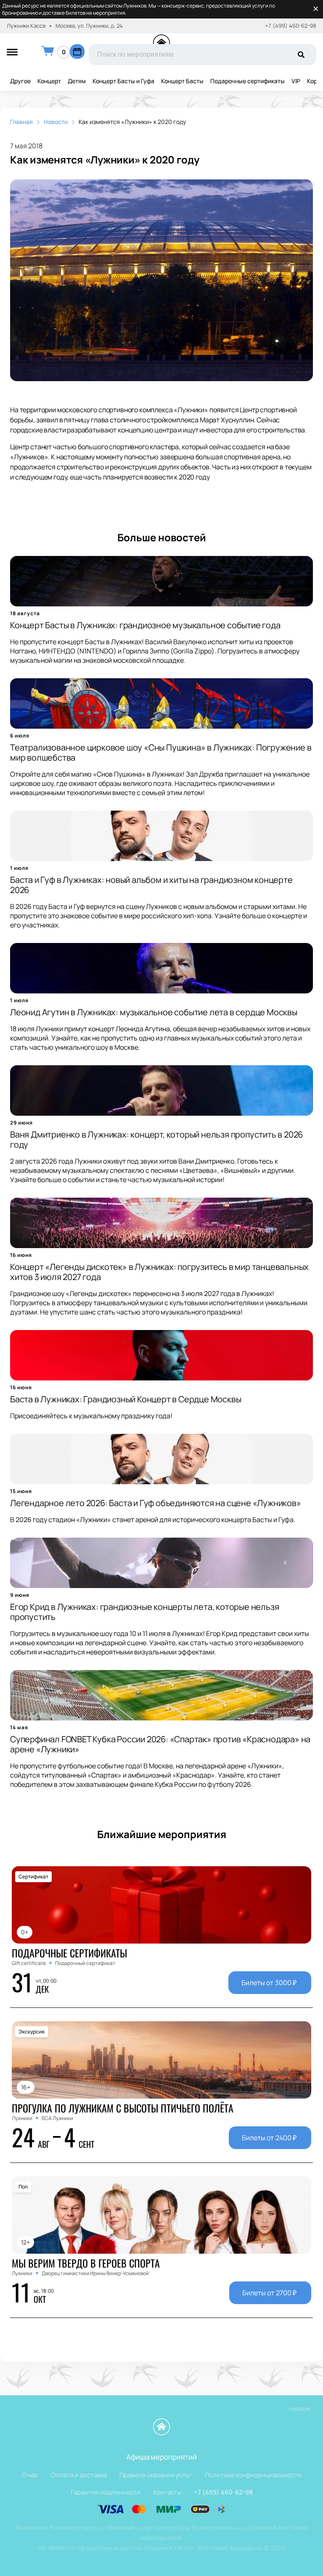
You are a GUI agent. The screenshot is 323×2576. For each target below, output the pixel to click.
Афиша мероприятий (161, 2457)
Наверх (299, 2409)
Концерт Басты (182, 81)
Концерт (49, 81)
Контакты (167, 2492)
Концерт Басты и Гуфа (123, 81)
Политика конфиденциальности (253, 2475)
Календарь (77, 51)
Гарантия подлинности (106, 2492)
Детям (77, 81)
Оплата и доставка (79, 2475)
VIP (296, 81)
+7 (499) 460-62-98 (291, 26)
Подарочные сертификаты (248, 81)
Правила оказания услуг (156, 2475)
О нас (30, 2475)
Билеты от (269, 1983)
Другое (20, 81)
